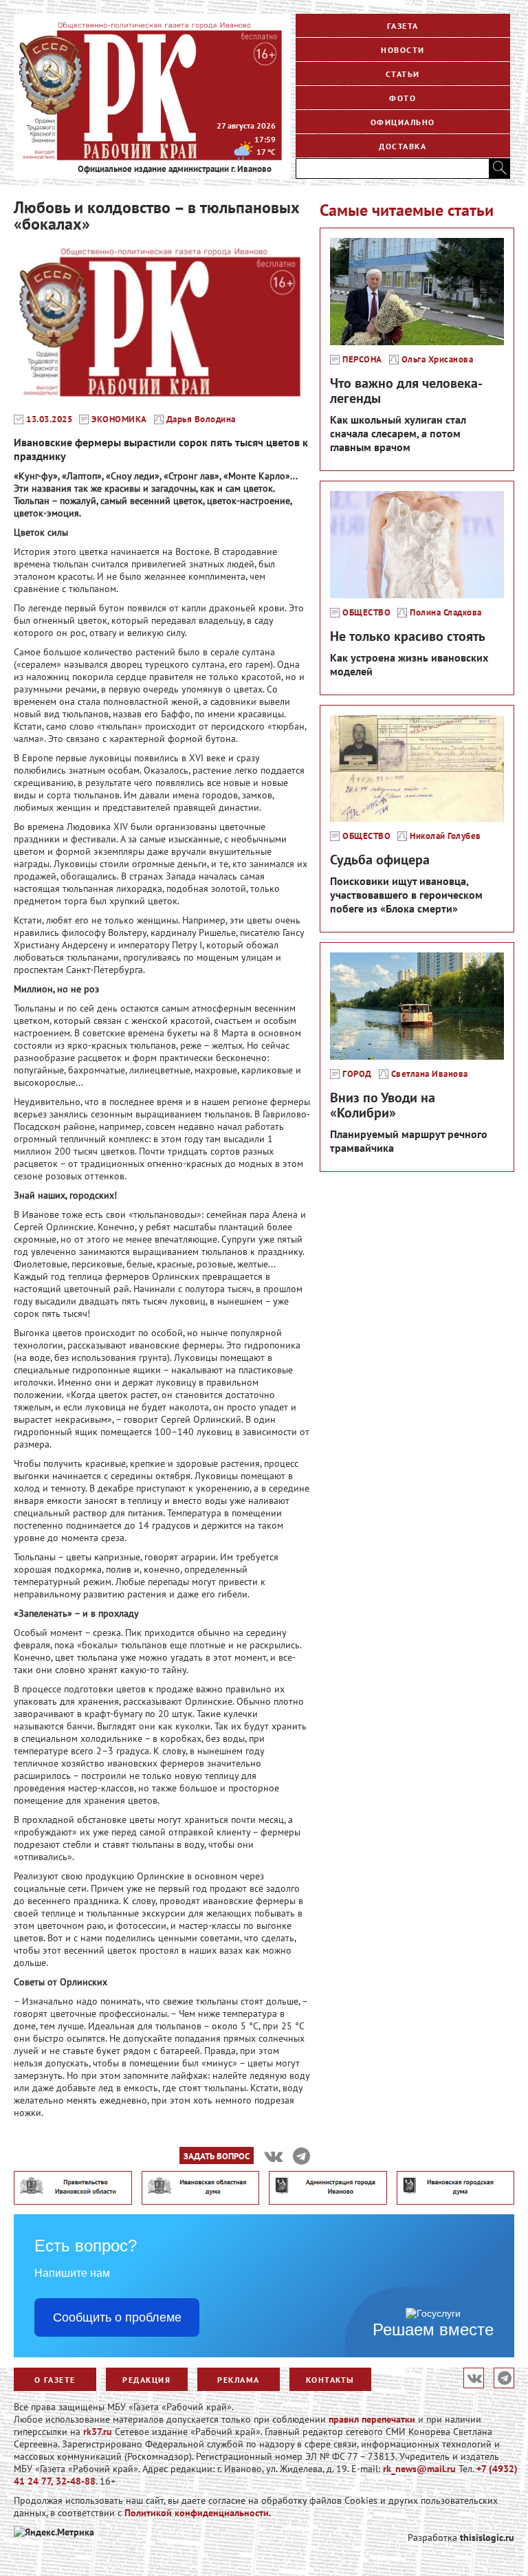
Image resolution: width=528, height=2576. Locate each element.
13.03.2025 (49, 419)
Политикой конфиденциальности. (198, 2513)
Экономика (119, 419)
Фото (403, 98)
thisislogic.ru (487, 2537)
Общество (366, 613)
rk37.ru (98, 2432)
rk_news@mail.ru (419, 2469)
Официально (403, 122)
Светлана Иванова (430, 1074)
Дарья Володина (201, 419)
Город (357, 1074)
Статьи (403, 74)
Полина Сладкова (446, 613)
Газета (403, 26)
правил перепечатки (372, 2419)
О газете (55, 2380)
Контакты (330, 2380)
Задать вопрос (217, 2156)
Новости (403, 50)
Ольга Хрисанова (438, 360)
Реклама (239, 2380)
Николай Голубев (445, 836)
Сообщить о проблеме (117, 2317)
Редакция (146, 2380)
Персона (362, 360)
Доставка (403, 146)
